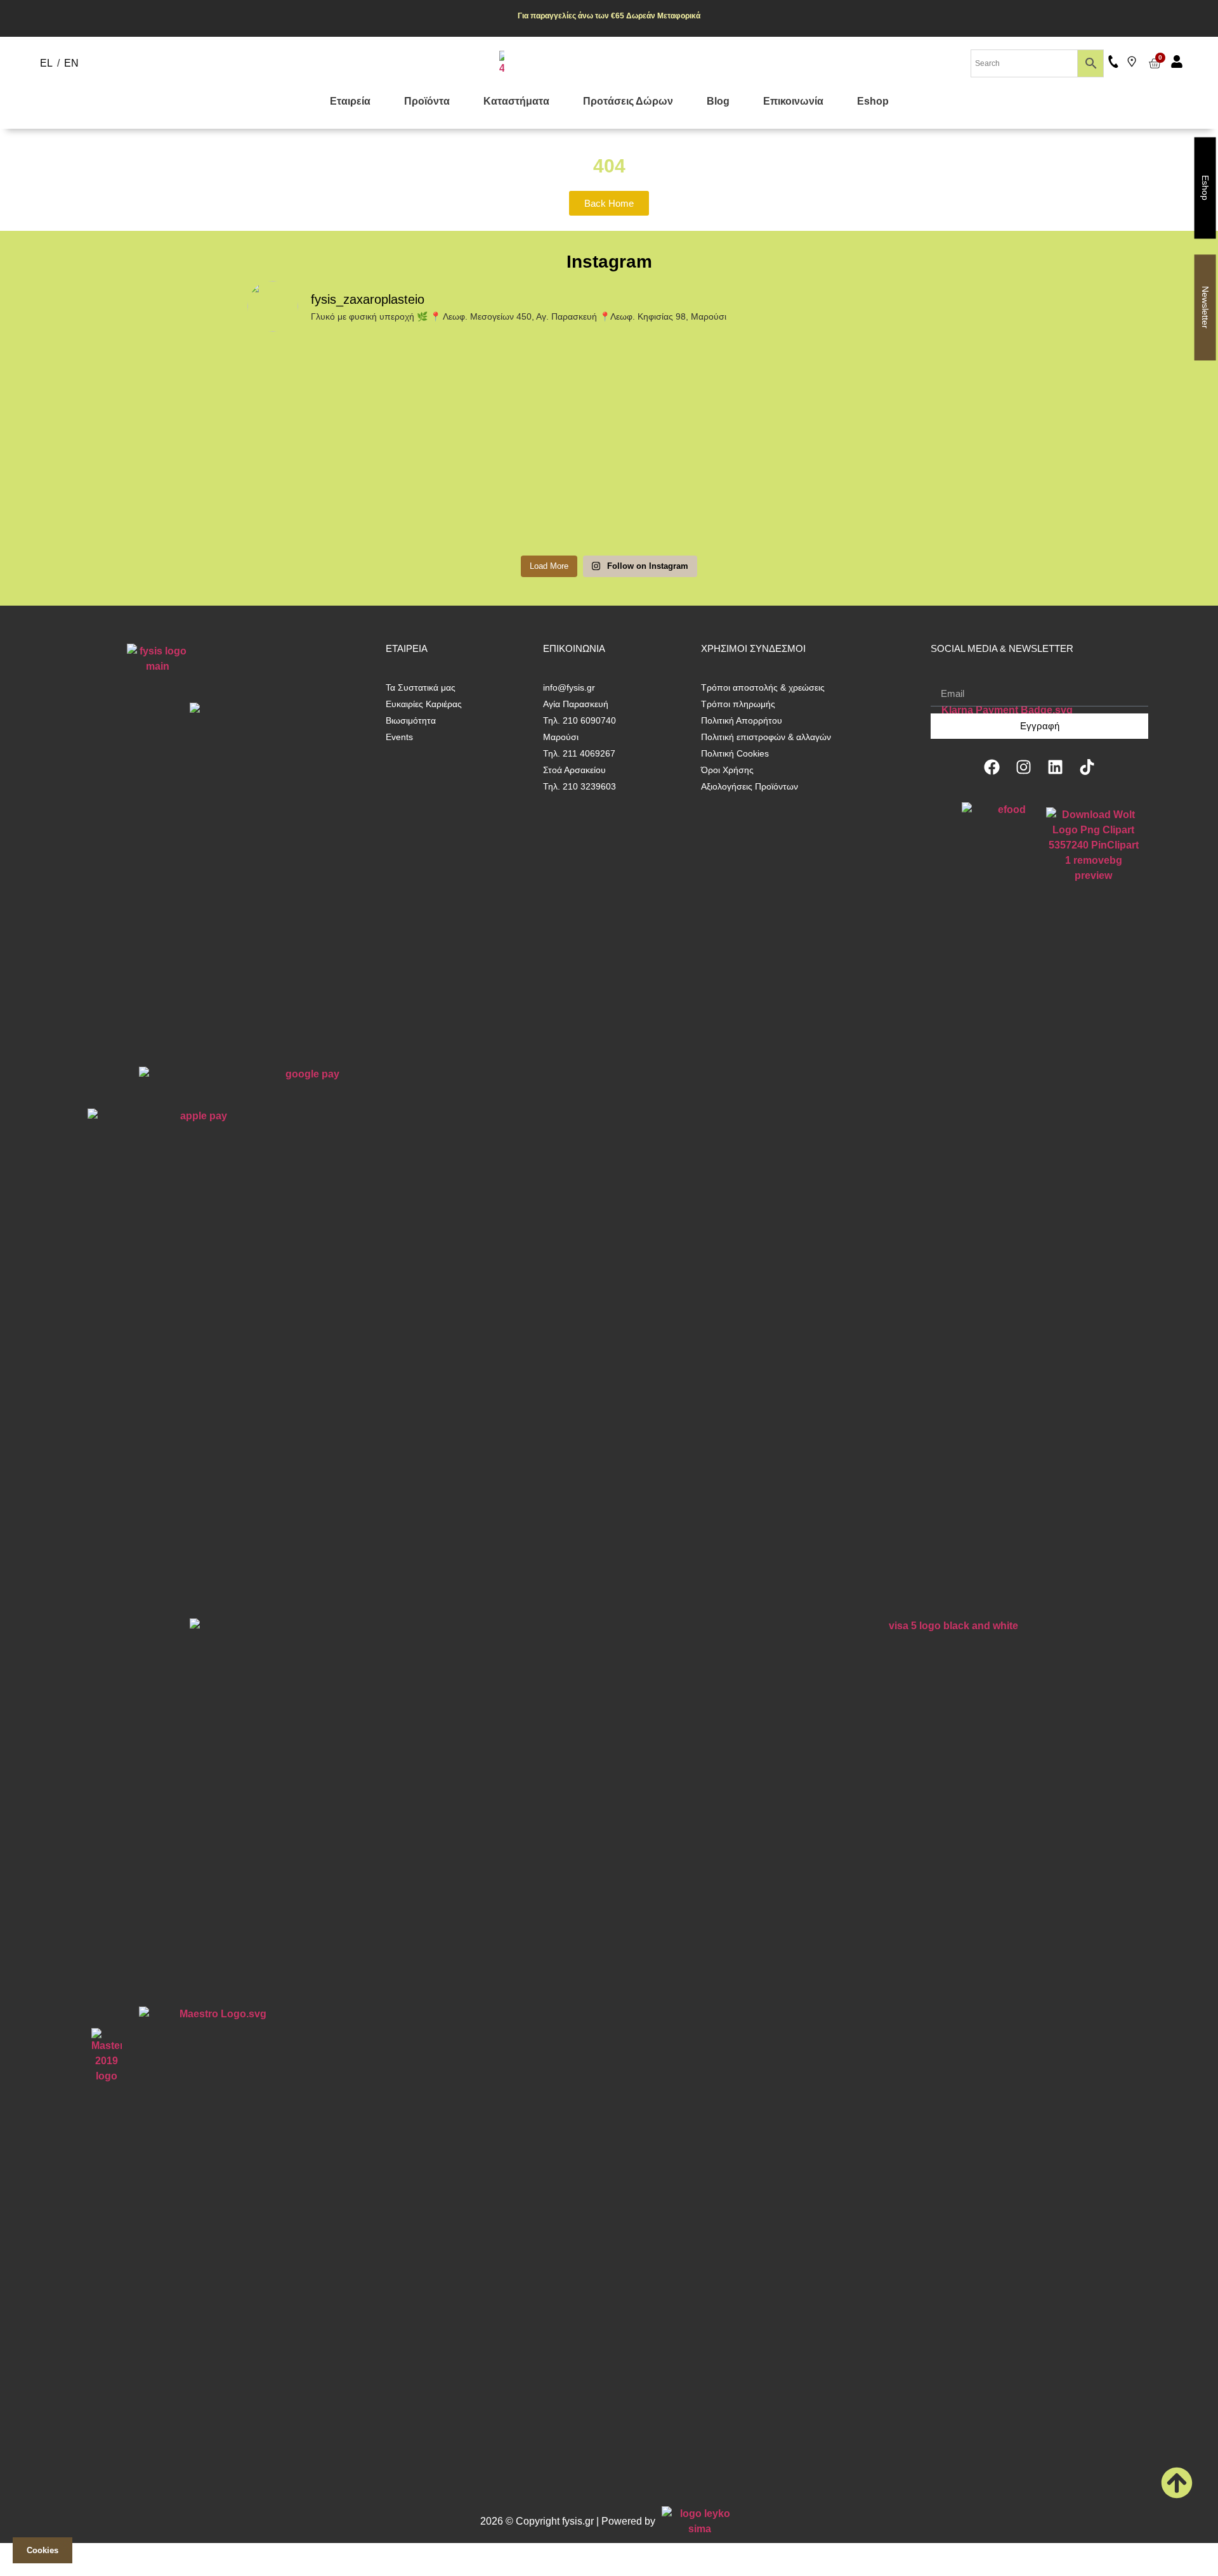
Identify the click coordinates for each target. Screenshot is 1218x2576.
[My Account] (1177, 62)
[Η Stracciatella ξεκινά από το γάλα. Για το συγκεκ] (336, 438)
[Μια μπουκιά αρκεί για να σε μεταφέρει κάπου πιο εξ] (518, 431)
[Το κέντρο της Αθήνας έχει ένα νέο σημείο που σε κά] (700, 446)
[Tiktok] (1087, 767)
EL (46, 63)
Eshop (873, 101)
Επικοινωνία (793, 101)
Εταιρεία (350, 101)
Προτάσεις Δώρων (628, 101)
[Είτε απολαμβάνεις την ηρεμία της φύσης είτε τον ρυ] (883, 400)
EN (71, 63)
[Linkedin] (1056, 767)
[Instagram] (1024, 767)
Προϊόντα (427, 101)
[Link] (1132, 62)
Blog (718, 101)
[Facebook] (992, 767)
